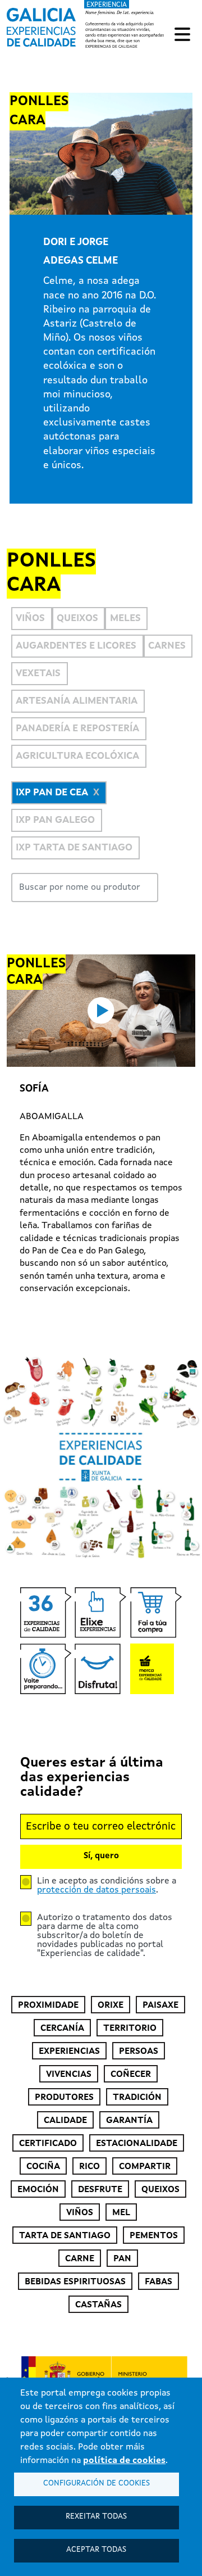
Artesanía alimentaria (77, 701)
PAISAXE (160, 2005)
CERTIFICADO (48, 2144)
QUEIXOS (160, 2190)
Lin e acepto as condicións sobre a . (107, 1886)
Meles (125, 619)
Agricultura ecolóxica (77, 756)
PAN (122, 2259)
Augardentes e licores (76, 646)
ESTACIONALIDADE (137, 2144)
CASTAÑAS (98, 2305)
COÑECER (131, 2075)
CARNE (80, 2259)
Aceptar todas (96, 2550)
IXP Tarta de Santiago (74, 848)
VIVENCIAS (69, 2075)
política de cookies (124, 2461)
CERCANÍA (62, 2029)
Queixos (77, 619)
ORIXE (111, 2005)
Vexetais (38, 674)
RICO (89, 2167)
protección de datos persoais (97, 1890)
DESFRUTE (100, 2190)
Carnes (167, 646)
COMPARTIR (145, 2167)
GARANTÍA (129, 2121)
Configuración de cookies (97, 2484)
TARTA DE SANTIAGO (65, 2236)
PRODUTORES (64, 2098)
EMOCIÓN (38, 2190)
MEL (121, 2213)
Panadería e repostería (77, 729)
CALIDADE (65, 2121)
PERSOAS (139, 2052)
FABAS (159, 2282)
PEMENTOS (154, 2236)
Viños (30, 619)
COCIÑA (43, 2167)
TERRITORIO (130, 2029)
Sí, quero (101, 1856)
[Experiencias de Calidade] (41, 24)
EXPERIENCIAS (69, 2052)
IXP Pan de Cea (52, 793)
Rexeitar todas (96, 2517)
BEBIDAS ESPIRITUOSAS (75, 2282)
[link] (87, 25)
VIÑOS (80, 2213)
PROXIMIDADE (48, 2005)
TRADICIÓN (137, 2098)
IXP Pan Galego (55, 820)
